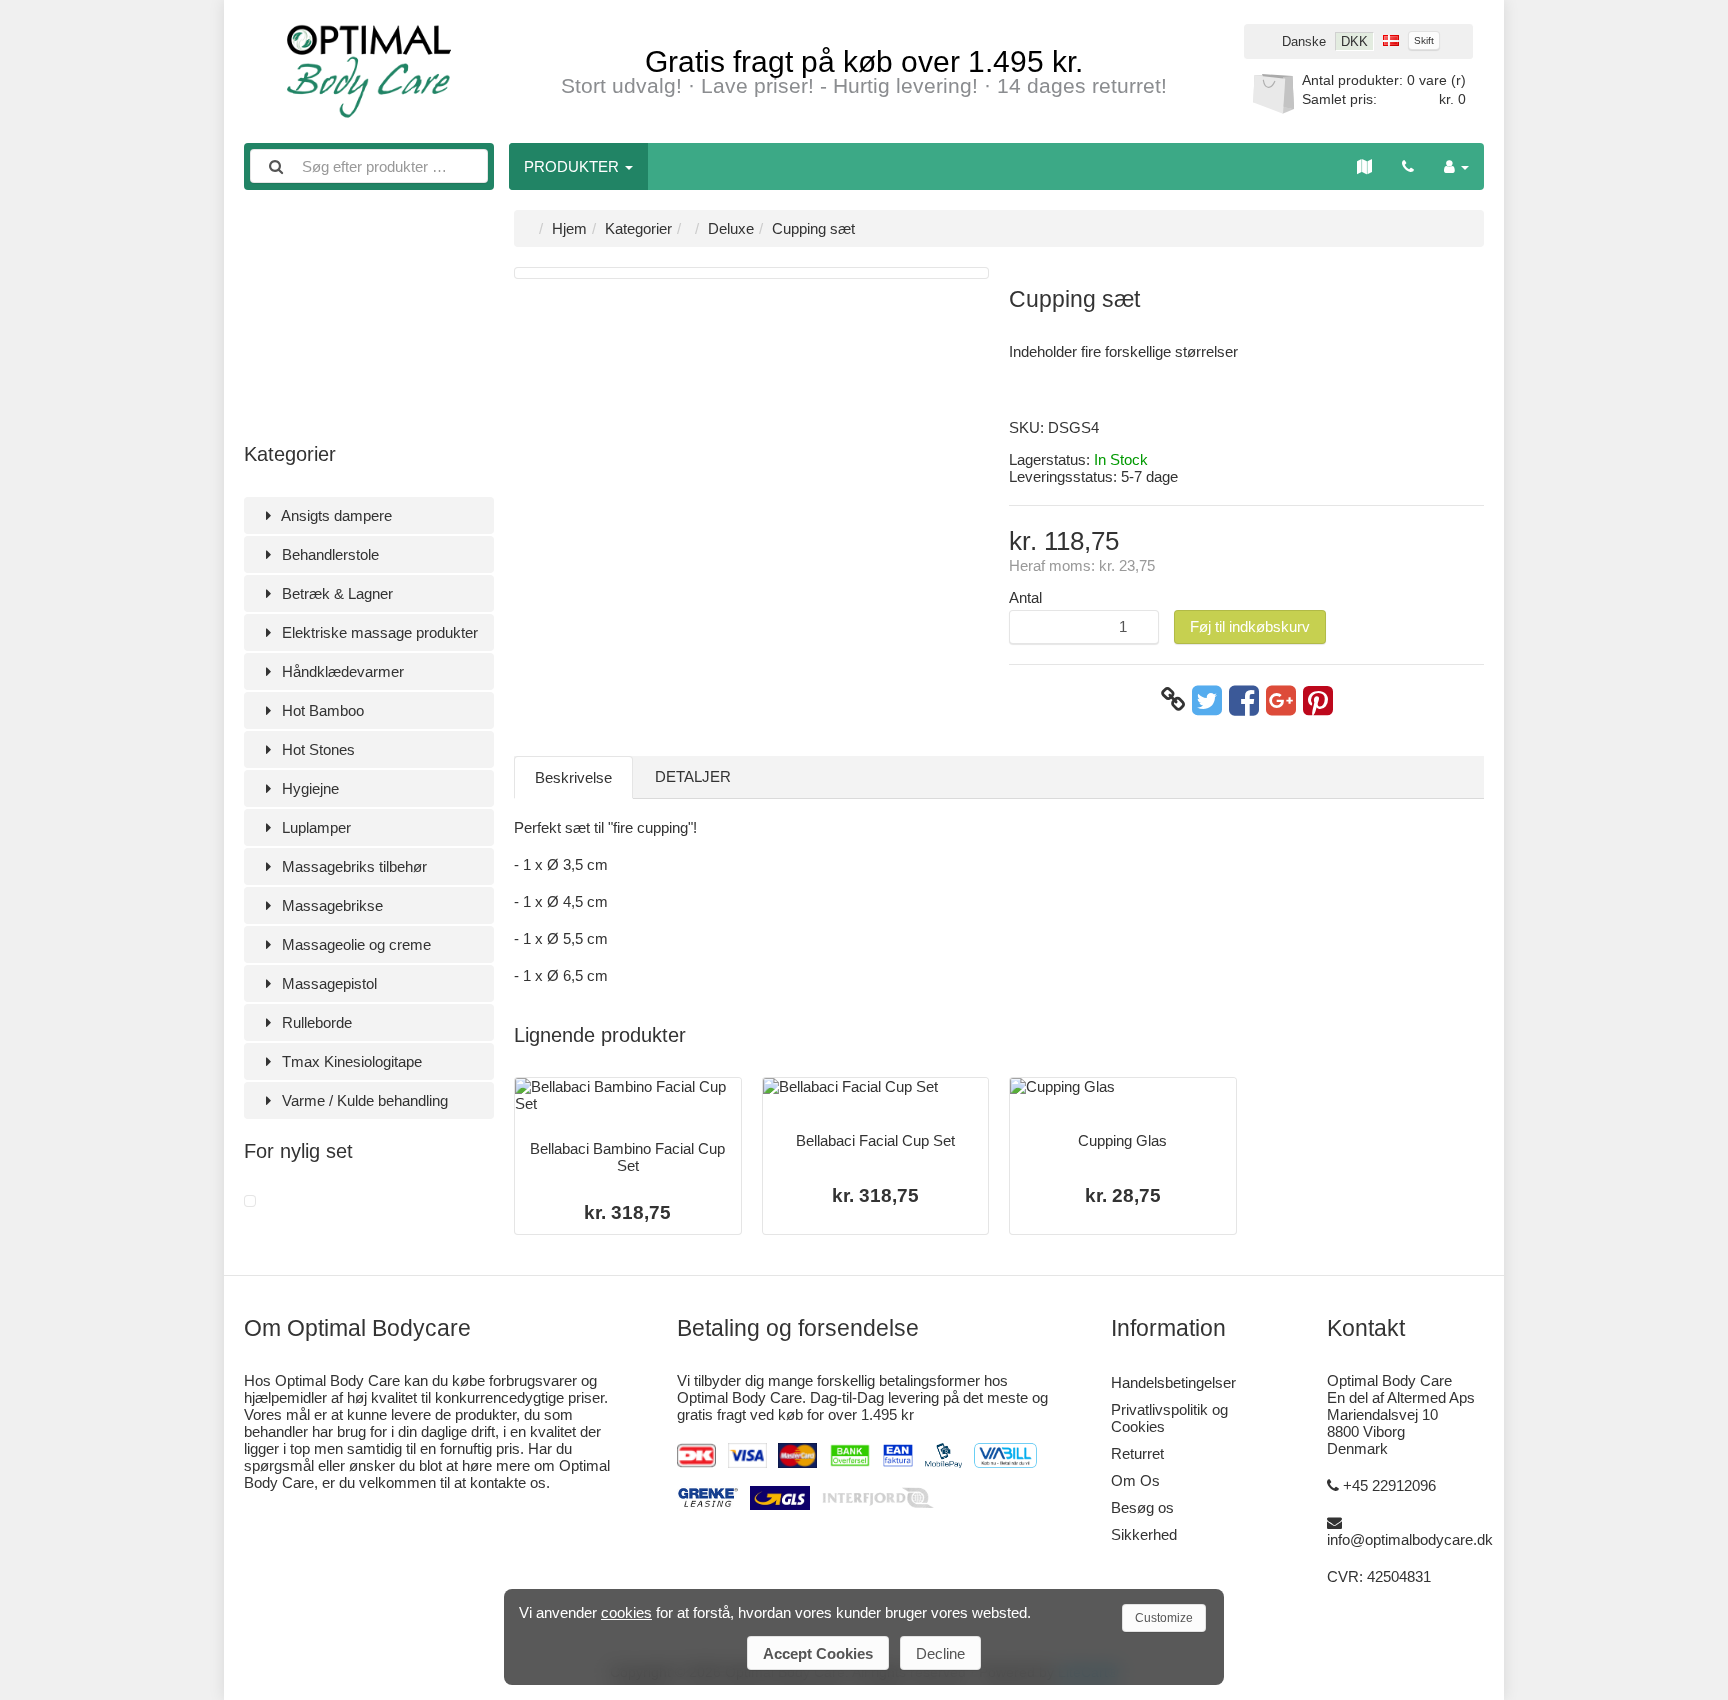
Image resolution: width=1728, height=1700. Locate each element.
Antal (1025, 597)
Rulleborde (315, 1022)
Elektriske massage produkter (378, 632)
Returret (1137, 1453)
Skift (1424, 40)
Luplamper (314, 827)
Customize (1164, 1618)
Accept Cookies (818, 1653)
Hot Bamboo (321, 710)
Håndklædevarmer (341, 671)
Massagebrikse (330, 905)
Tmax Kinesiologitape (350, 1061)
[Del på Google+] (1281, 700)
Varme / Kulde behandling (363, 1100)
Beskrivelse (573, 777)
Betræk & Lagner (335, 593)
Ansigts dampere (335, 515)
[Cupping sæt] (250, 1201)
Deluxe (731, 228)
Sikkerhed (1144, 1534)
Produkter (573, 166)
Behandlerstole (328, 554)
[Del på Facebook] (1244, 700)
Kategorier (638, 228)
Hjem (569, 228)
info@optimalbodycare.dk (1410, 1539)
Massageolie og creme (354, 944)
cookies (626, 1612)
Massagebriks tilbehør (352, 866)
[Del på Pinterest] (1318, 700)
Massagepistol (327, 983)
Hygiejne (308, 788)
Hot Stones (316, 749)
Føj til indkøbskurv (1250, 626)
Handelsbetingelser (1173, 1382)
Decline (940, 1653)
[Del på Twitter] (1207, 700)
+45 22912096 (1389, 1485)
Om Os (1135, 1480)
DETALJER (693, 776)
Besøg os (1142, 1507)
